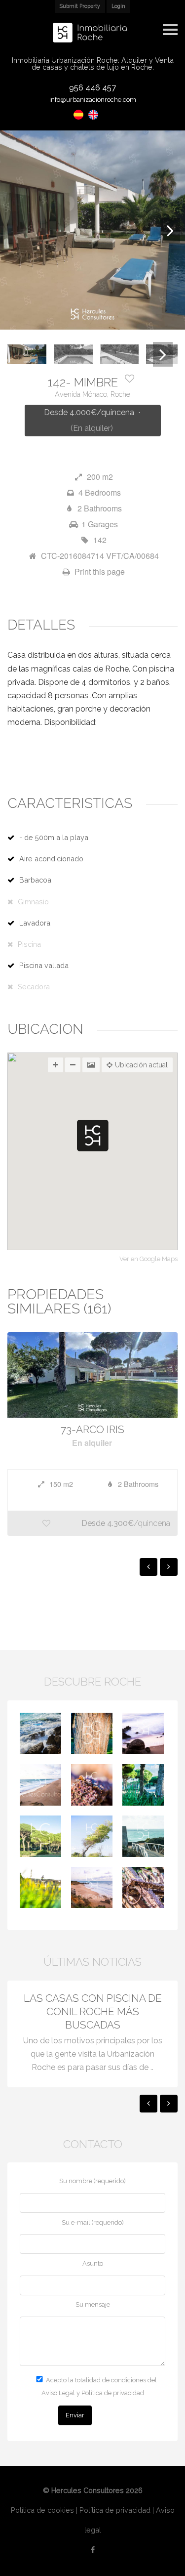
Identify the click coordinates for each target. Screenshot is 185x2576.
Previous (15, 230)
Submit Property (80, 6)
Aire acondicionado (51, 859)
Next (170, 230)
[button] (93, 1136)
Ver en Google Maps (148, 1259)
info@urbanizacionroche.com (93, 100)
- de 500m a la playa (54, 837)
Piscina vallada (44, 965)
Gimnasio (33, 902)
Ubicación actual (141, 1065)
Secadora (34, 987)
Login (118, 6)
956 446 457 (92, 87)
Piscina (29, 944)
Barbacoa (35, 880)
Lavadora (35, 923)
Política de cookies (42, 2510)
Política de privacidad (115, 2510)
